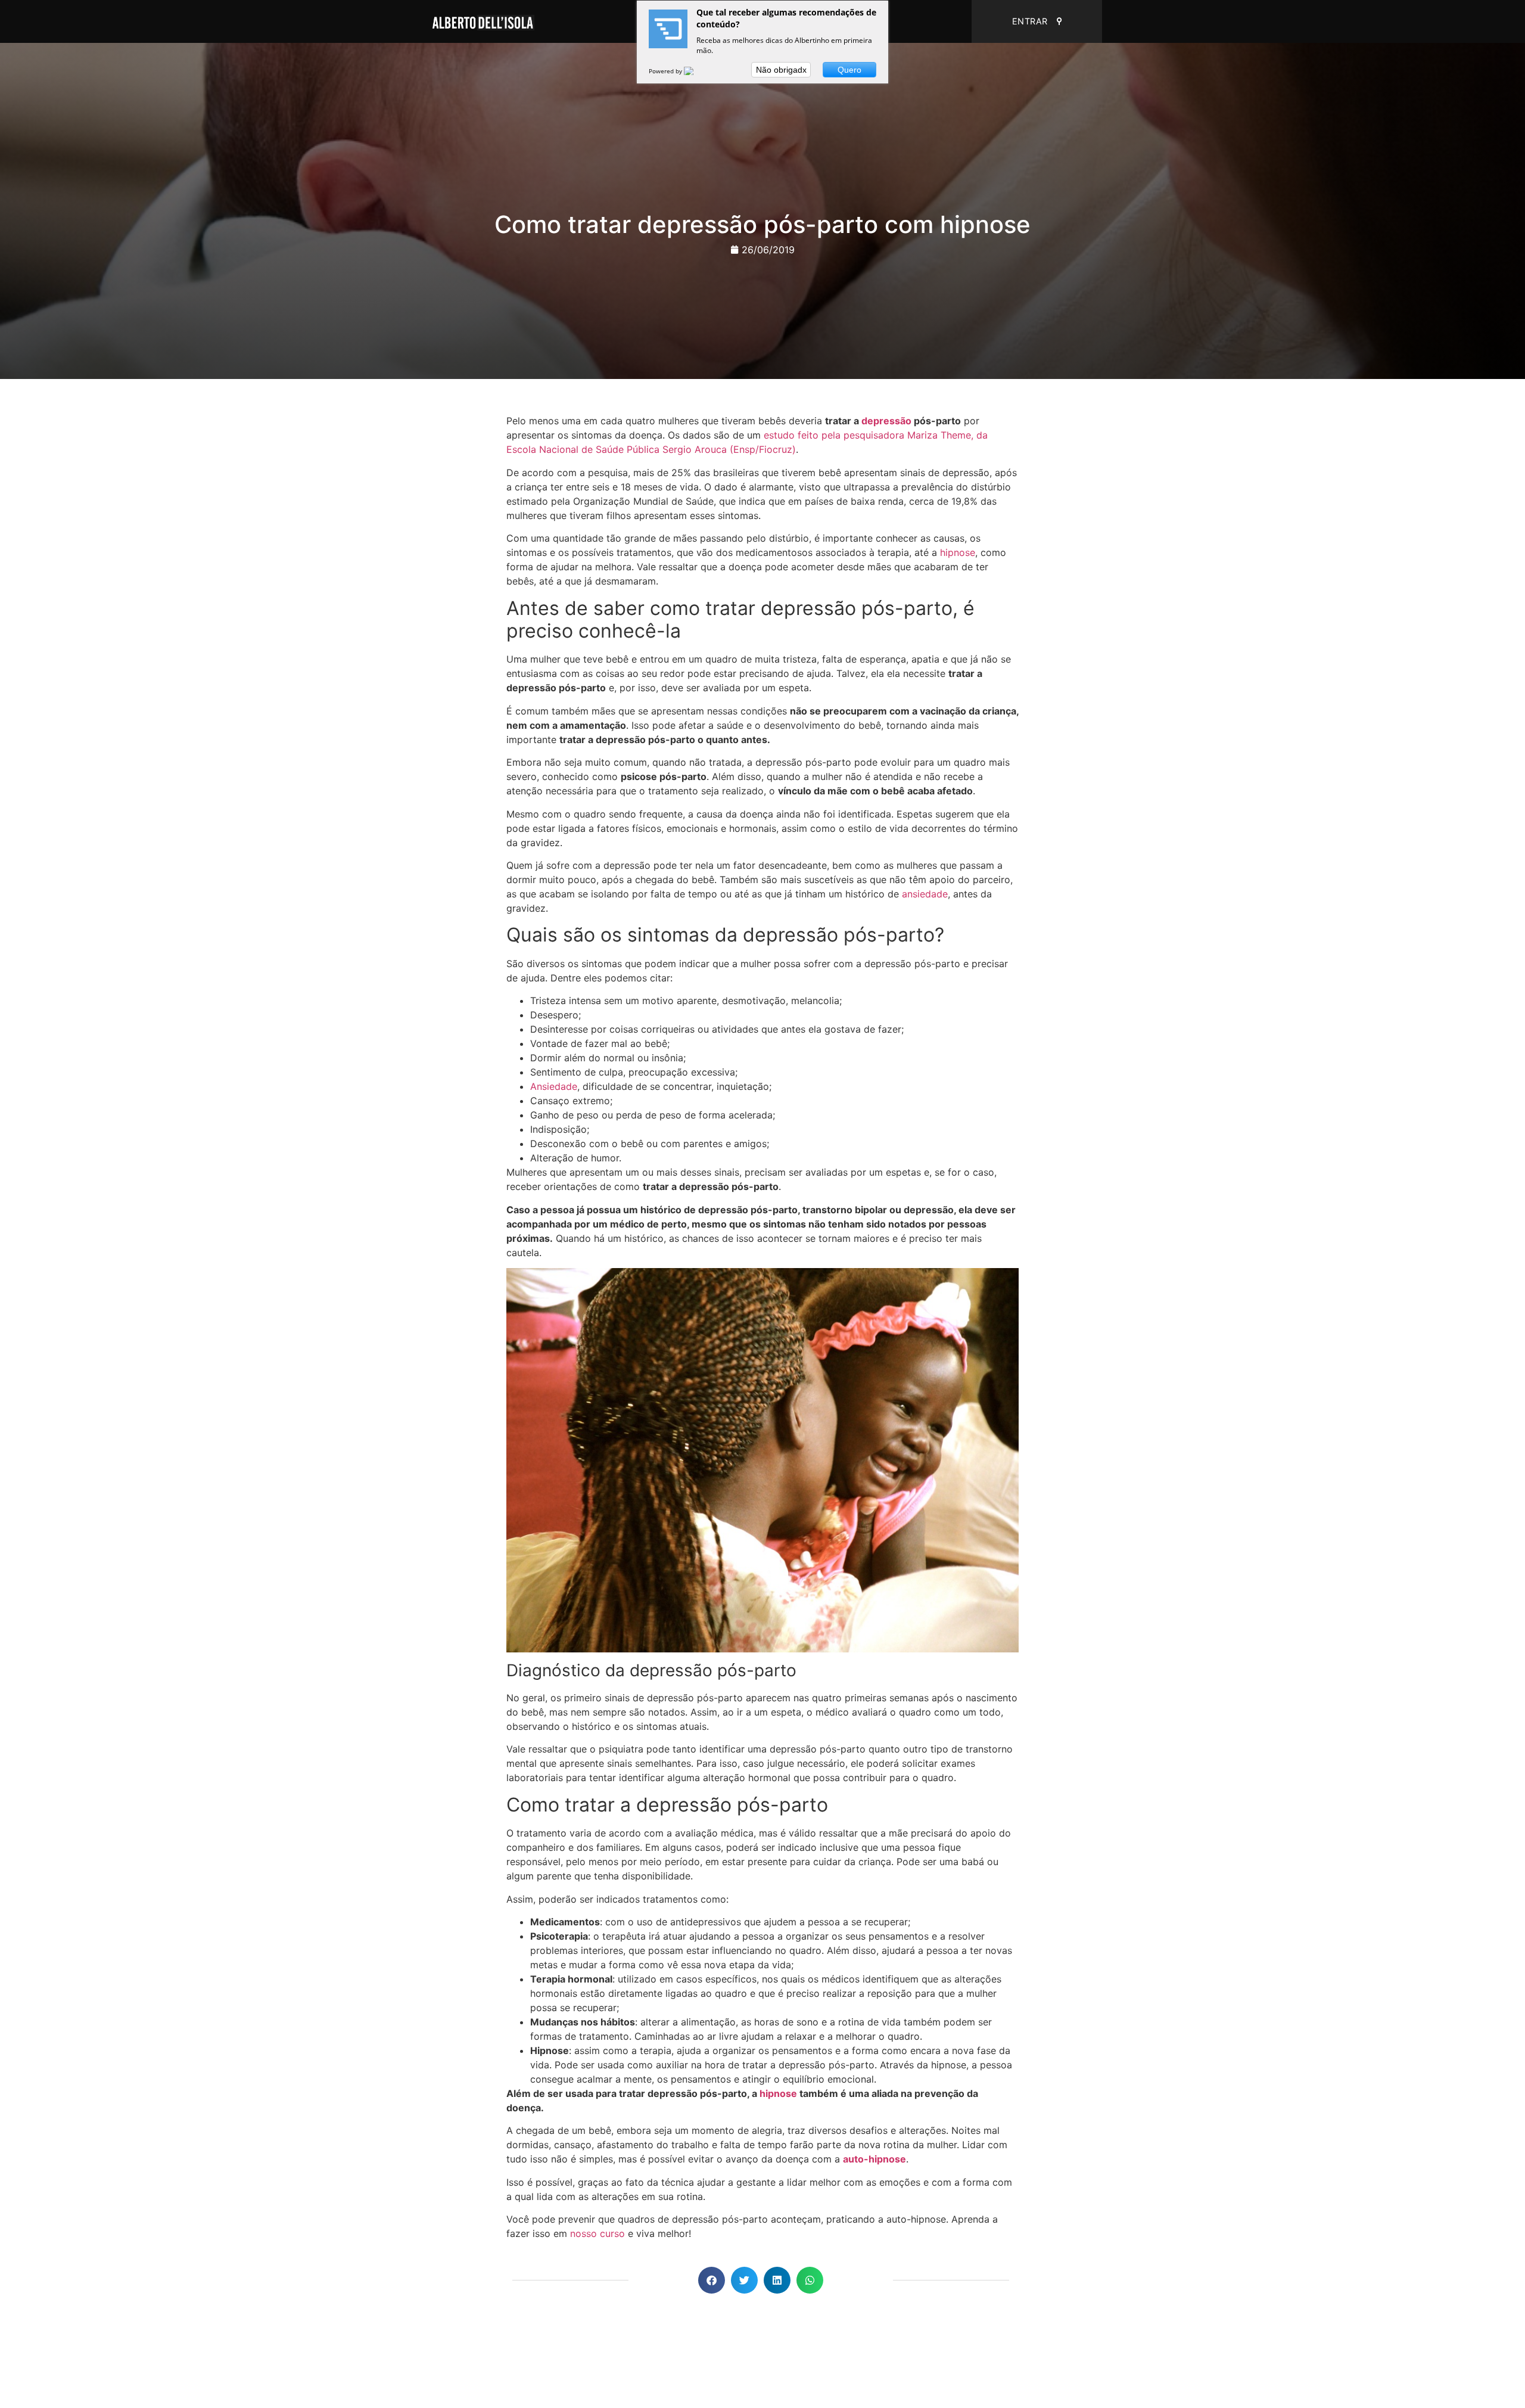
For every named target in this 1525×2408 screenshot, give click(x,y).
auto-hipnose (874, 2159)
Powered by (666, 71)
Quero (849, 70)
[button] (712, 2280)
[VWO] (696, 71)
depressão (886, 421)
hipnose (958, 552)
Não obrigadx (781, 70)
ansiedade (925, 894)
